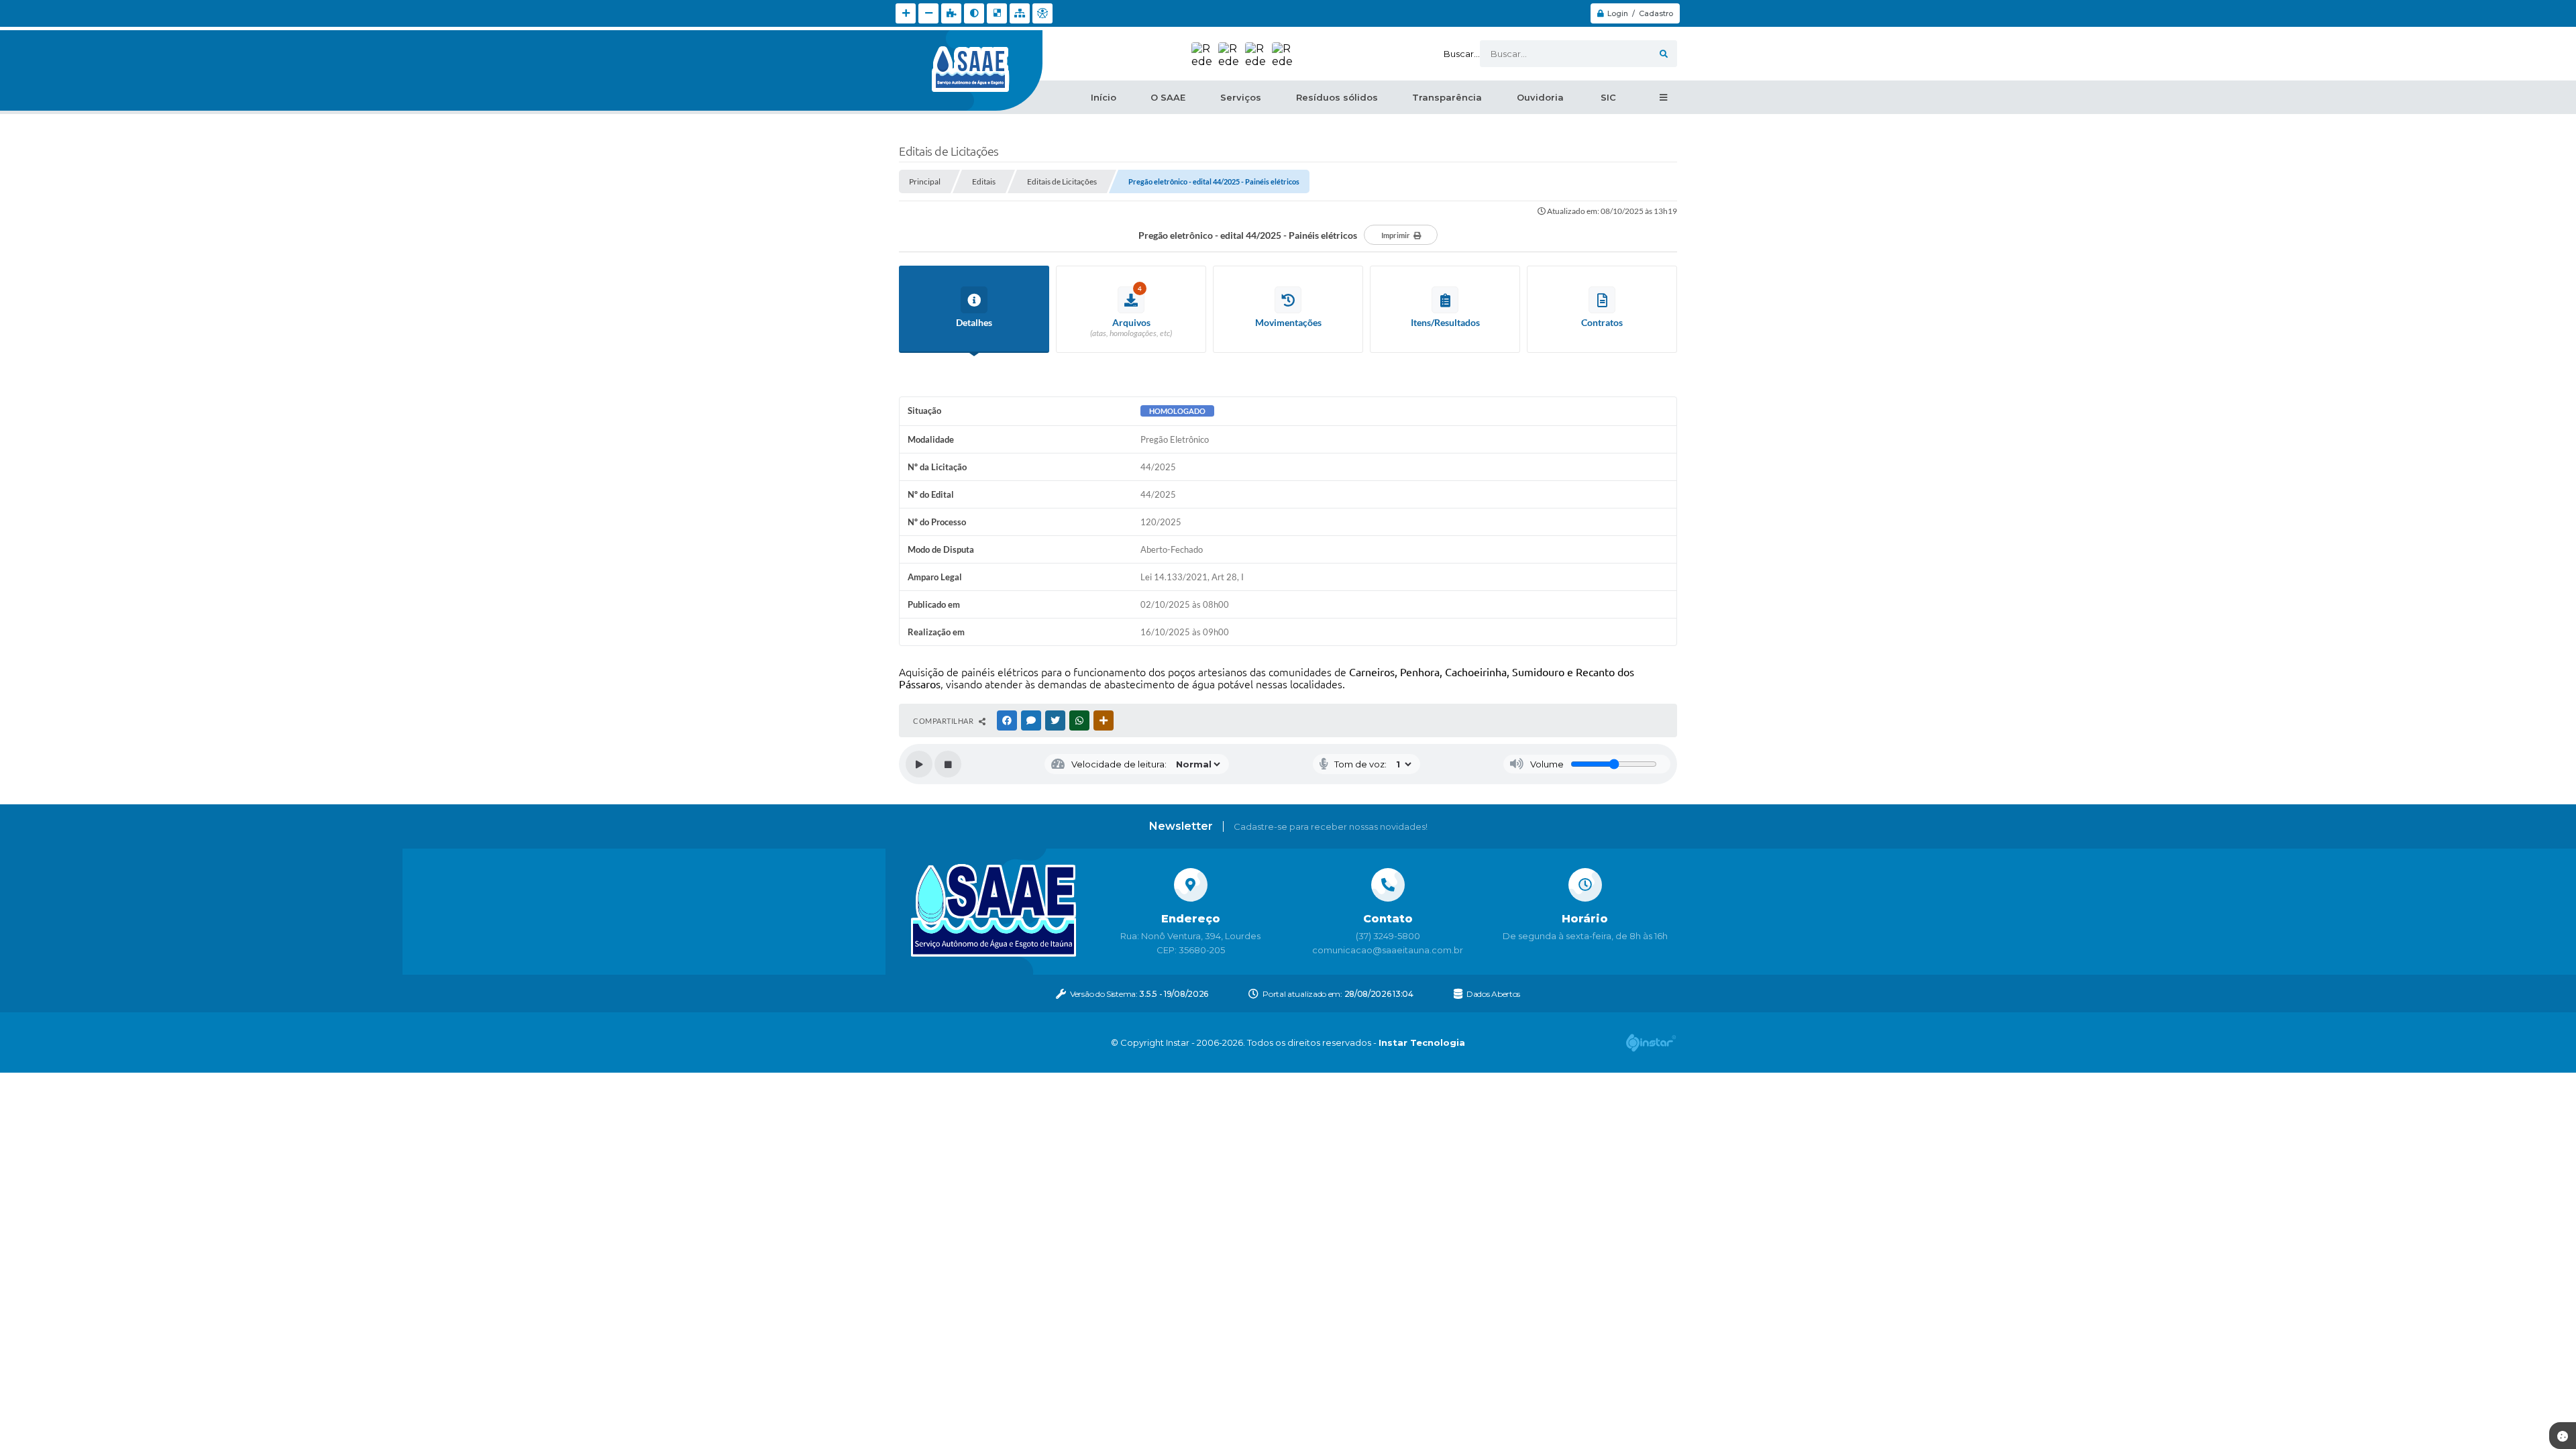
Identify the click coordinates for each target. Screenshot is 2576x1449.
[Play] (919, 764)
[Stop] (948, 764)
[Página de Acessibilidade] (1042, 13)
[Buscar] (1664, 54)
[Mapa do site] (1020, 13)
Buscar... (1462, 54)
